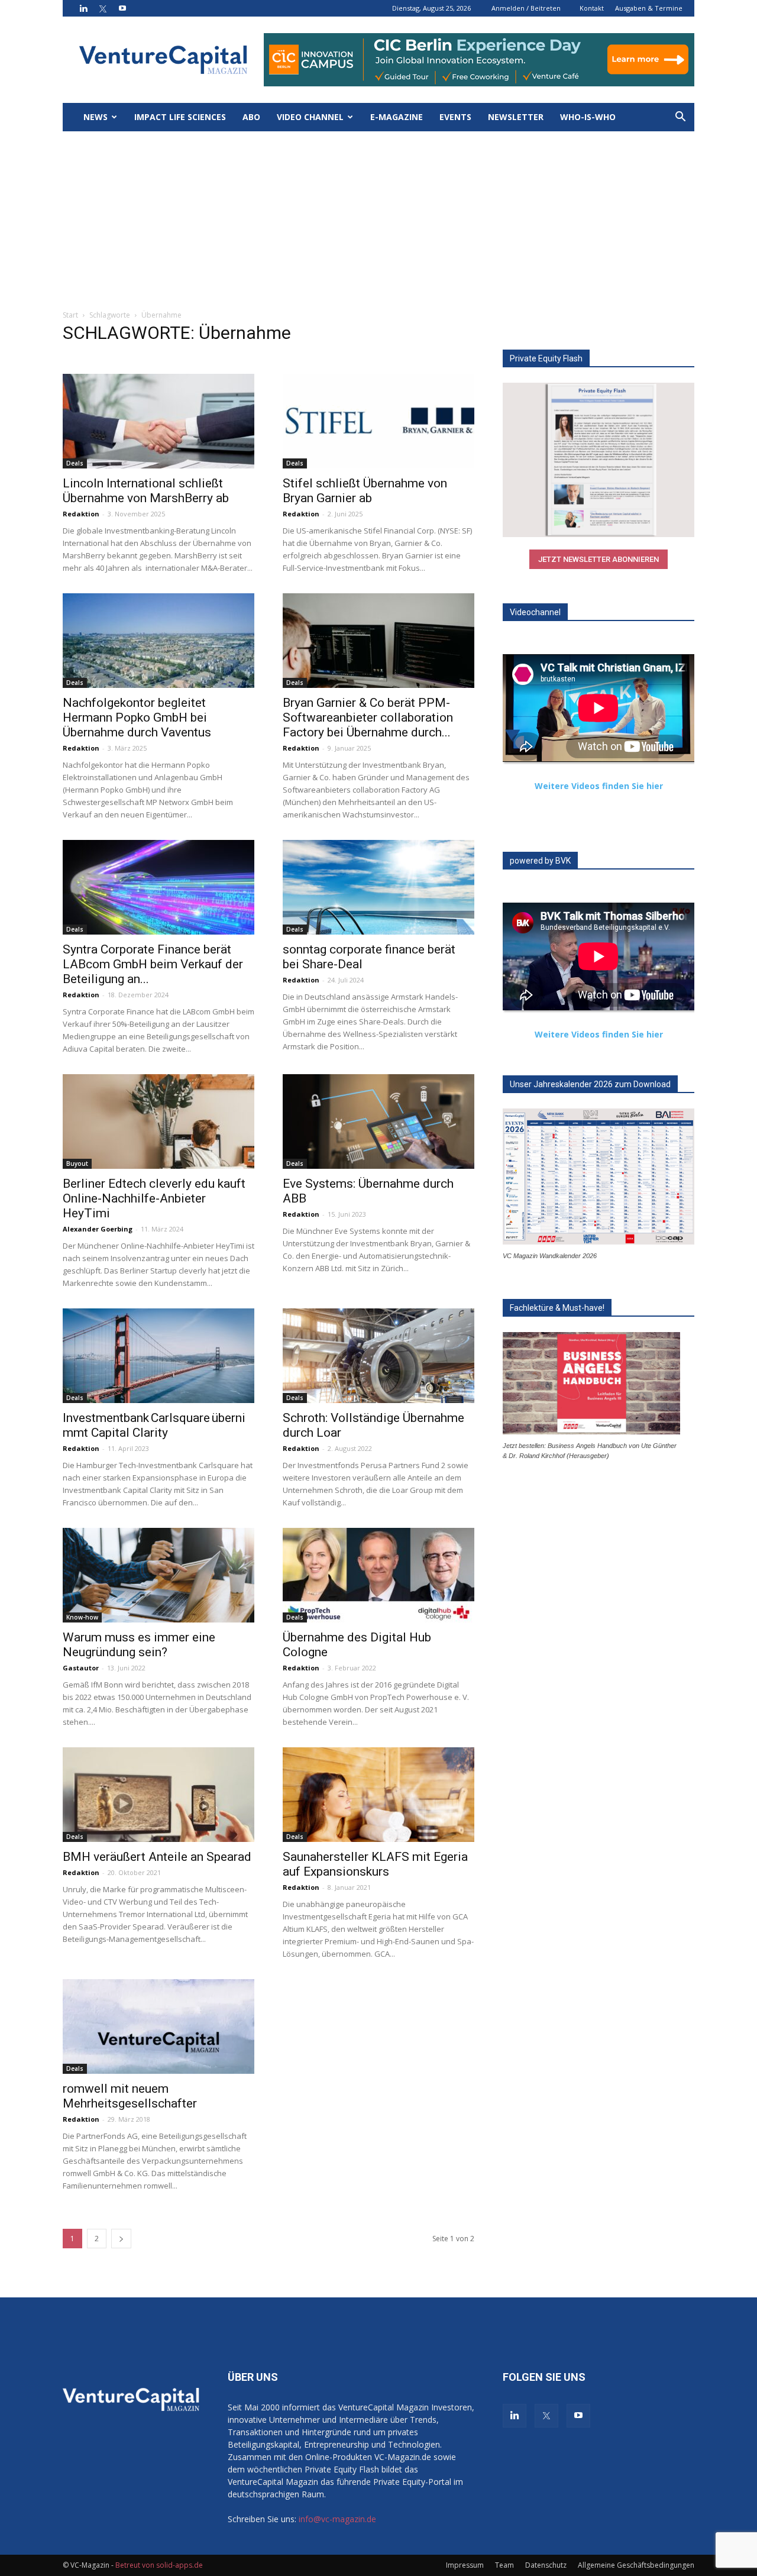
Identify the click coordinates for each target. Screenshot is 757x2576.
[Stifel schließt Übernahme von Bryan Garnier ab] (378, 421)
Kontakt (592, 8)
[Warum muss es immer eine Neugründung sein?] (158, 1575)
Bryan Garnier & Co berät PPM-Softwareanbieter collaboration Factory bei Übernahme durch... (368, 717)
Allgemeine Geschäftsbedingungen (636, 2565)
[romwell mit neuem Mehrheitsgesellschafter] (158, 2026)
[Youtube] (122, 8)
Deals (75, 463)
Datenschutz (546, 2565)
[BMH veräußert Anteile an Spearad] (158, 1795)
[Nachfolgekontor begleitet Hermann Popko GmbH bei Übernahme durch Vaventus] (158, 641)
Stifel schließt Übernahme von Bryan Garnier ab (365, 491)
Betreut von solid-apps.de (159, 2565)
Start (70, 315)
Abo (251, 117)
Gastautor (81, 1668)
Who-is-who (588, 117)
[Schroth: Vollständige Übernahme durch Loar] (378, 1356)
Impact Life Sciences (180, 117)
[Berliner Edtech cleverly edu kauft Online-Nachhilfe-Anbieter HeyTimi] (158, 1121)
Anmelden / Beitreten (526, 8)
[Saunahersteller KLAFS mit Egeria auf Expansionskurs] (378, 1795)
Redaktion (81, 514)
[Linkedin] (83, 8)
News (96, 117)
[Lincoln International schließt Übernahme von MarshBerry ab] (158, 421)
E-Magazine (397, 117)
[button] (680, 118)
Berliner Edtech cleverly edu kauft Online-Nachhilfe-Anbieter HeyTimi (154, 1198)
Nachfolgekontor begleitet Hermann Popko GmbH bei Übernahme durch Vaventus (137, 717)
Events (455, 117)
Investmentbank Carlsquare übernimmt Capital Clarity (154, 1425)
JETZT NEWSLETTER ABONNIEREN (599, 559)
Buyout (77, 1163)
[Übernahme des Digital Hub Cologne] (378, 1575)
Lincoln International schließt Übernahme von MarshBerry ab (146, 491)
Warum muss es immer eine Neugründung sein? (139, 1645)
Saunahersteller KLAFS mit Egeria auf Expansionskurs (375, 1864)
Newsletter (516, 117)
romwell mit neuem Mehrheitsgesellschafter (130, 2096)
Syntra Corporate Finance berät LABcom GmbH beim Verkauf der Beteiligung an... (153, 964)
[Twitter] (103, 8)
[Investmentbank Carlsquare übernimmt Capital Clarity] (158, 1356)
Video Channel (310, 117)
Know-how (82, 1617)
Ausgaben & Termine (649, 8)
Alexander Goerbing (98, 1229)
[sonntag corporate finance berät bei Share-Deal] (378, 887)
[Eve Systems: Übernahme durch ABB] (378, 1121)
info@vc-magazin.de (337, 2519)
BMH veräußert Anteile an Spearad (157, 1857)
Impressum (465, 2565)
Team (504, 2565)
